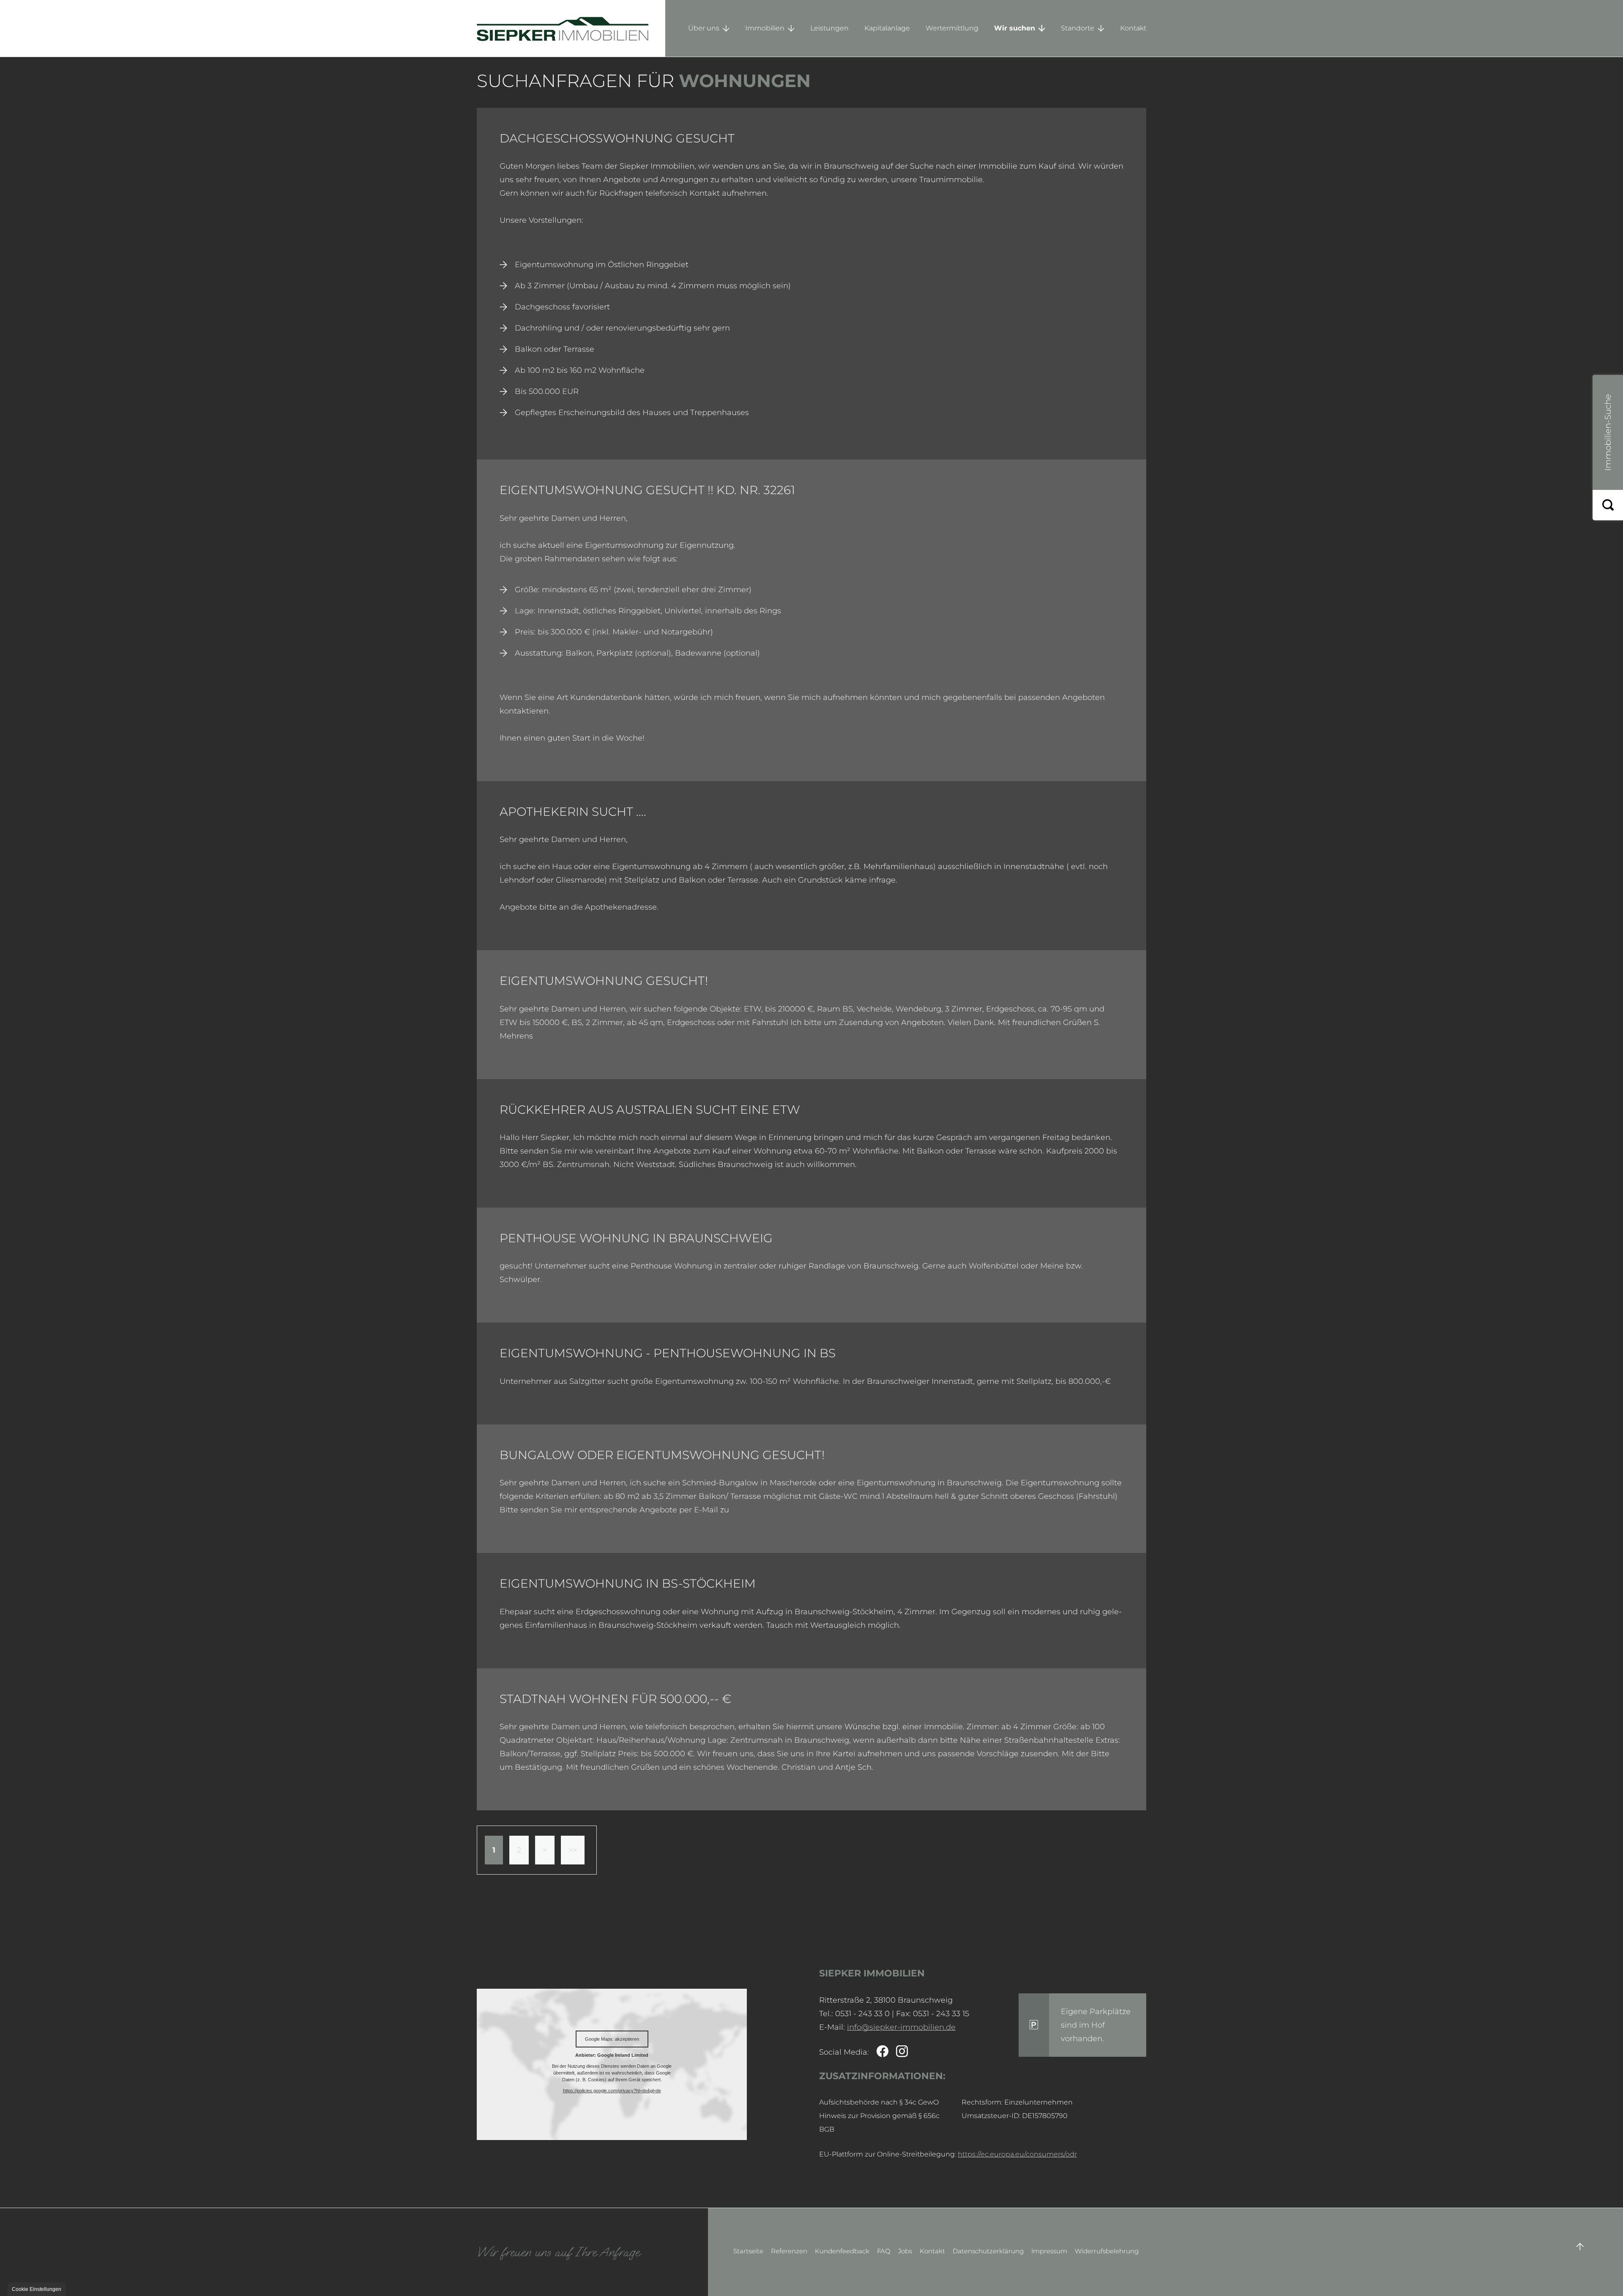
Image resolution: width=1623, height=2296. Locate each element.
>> (573, 1850)
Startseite (748, 2251)
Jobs (905, 2251)
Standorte (1078, 28)
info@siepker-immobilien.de (901, 2027)
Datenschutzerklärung (988, 2251)
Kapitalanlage (887, 28)
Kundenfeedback (842, 2251)
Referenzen (789, 2251)
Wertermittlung (952, 28)
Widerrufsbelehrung (1107, 2251)
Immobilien (765, 28)
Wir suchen (1015, 28)
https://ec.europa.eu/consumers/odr (1017, 2154)
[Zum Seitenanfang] (1580, 2247)
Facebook (883, 2052)
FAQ (884, 2251)
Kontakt (1133, 28)
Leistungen (829, 28)
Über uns (704, 28)
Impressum (1049, 2251)
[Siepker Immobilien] (571, 28)
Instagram (902, 2052)
